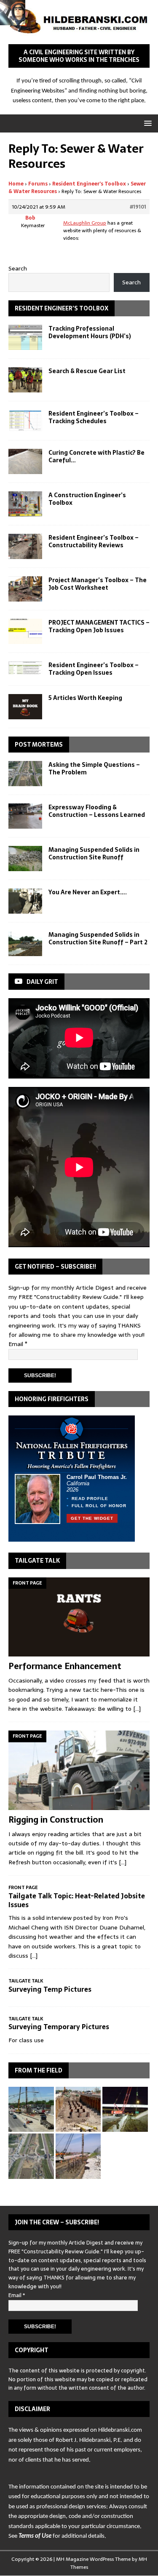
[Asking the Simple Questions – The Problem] (25, 774)
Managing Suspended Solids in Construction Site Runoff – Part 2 (98, 938)
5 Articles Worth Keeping (85, 698)
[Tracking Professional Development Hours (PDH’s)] (25, 337)
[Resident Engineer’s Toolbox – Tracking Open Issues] (25, 668)
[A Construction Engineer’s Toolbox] (25, 504)
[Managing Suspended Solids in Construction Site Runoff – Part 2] (25, 943)
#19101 (138, 207)
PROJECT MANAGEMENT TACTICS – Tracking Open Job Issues (99, 626)
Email (18, 1344)
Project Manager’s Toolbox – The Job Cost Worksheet (98, 584)
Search (18, 268)
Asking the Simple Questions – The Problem (94, 769)
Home (16, 184)
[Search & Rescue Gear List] (25, 380)
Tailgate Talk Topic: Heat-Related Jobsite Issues (77, 1900)
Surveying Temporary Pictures (59, 2027)
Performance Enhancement (65, 1666)
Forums (38, 184)
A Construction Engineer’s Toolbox (87, 499)
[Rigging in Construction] (79, 1770)
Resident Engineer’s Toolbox (89, 184)
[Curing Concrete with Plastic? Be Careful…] (25, 461)
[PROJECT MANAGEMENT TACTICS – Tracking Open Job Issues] (25, 631)
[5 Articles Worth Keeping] (25, 707)
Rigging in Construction (56, 1820)
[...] (137, 1709)
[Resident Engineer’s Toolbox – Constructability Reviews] (25, 546)
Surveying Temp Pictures (50, 1989)
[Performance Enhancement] (79, 1617)
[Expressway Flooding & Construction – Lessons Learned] (25, 816)
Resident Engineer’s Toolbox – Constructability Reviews (94, 541)
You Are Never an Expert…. (88, 892)
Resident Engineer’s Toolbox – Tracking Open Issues (94, 669)
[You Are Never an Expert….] (25, 901)
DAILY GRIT (42, 982)
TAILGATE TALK (37, 1561)
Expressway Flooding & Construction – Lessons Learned (97, 811)
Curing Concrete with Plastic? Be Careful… (96, 456)
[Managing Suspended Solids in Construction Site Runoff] (25, 859)
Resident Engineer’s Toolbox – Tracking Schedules (94, 417)
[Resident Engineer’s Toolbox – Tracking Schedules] (25, 421)
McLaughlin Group (85, 223)
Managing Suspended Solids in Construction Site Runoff (94, 853)
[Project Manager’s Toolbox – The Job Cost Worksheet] (25, 589)
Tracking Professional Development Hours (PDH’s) (90, 332)
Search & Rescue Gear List (87, 371)
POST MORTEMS (39, 745)
